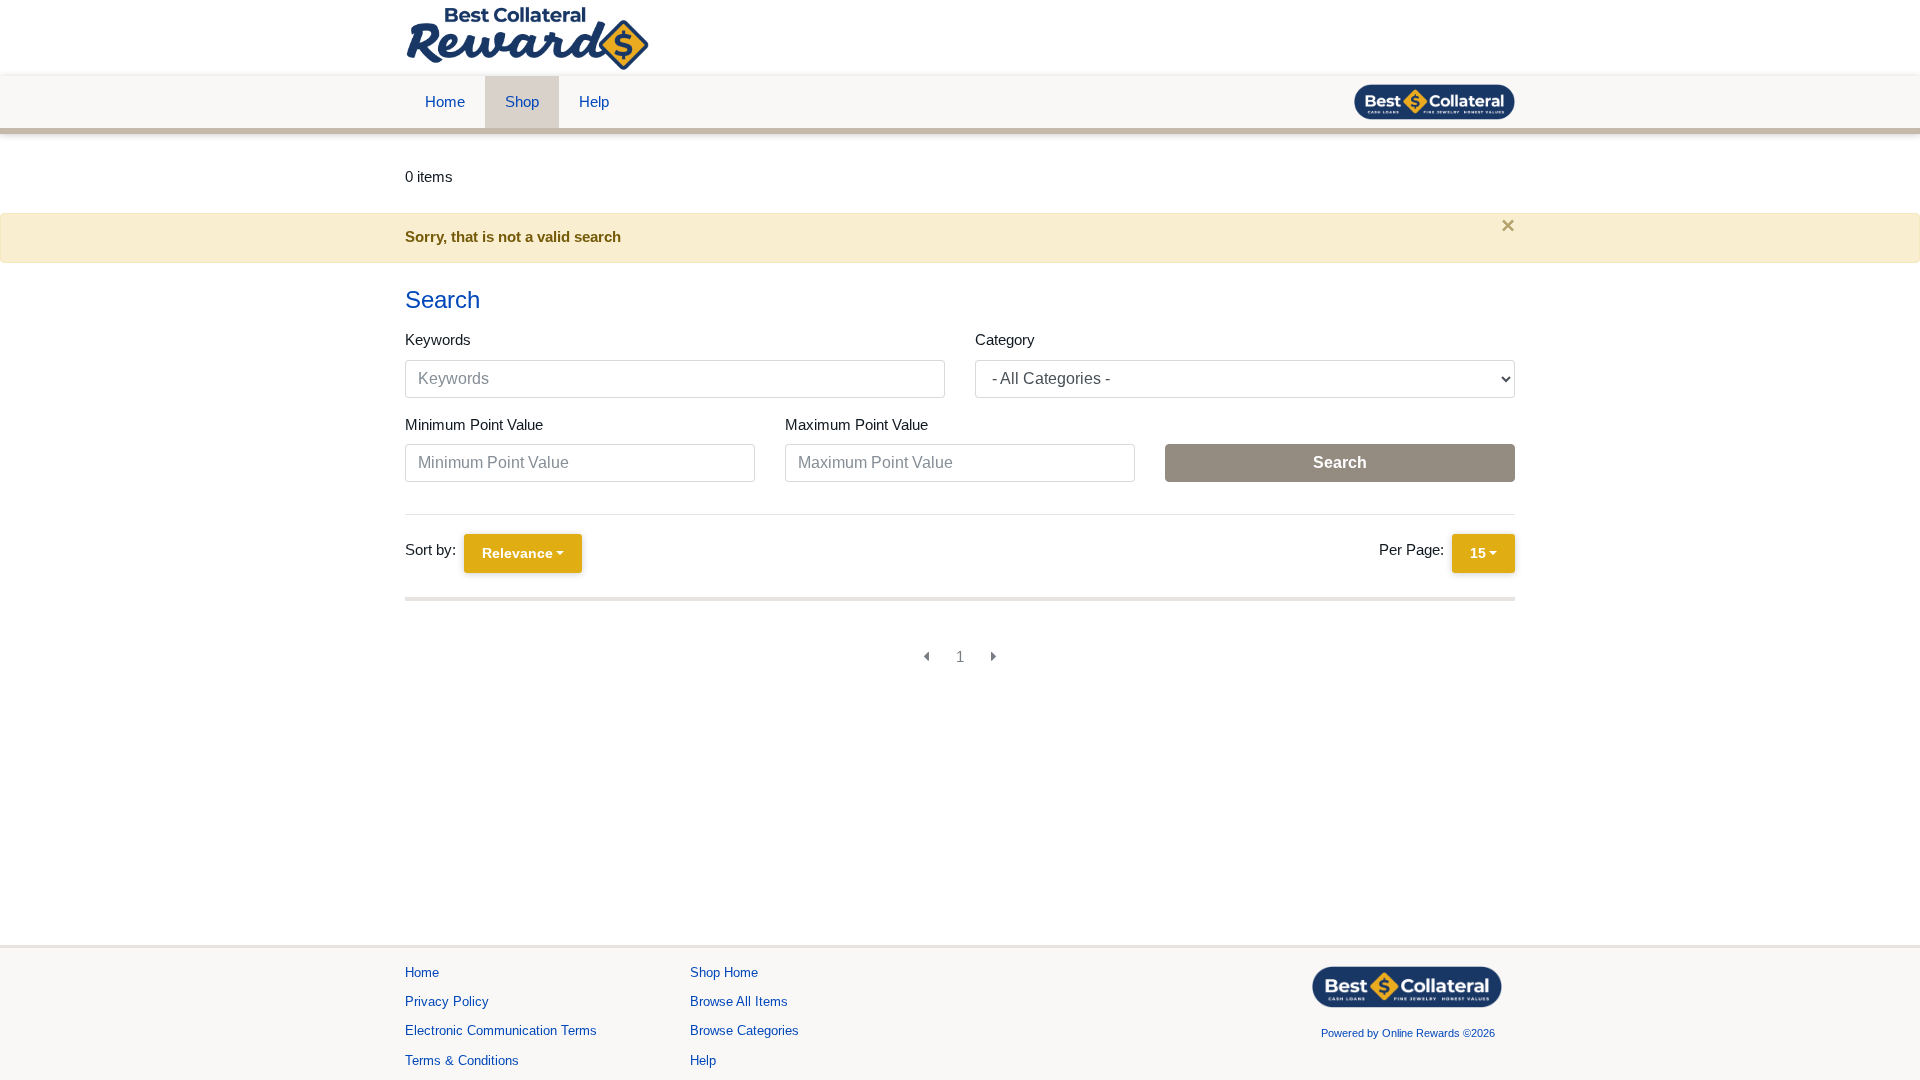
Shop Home (724, 972)
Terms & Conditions (462, 1060)
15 (1478, 553)
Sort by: (434, 549)
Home (445, 101)
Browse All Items (739, 1001)
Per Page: (1415, 549)
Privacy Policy (447, 1001)
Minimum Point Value (474, 424)
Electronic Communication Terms (501, 1030)
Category (1005, 339)
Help (594, 101)
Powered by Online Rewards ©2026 (1408, 1033)
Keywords (438, 339)
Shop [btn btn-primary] (522, 101)
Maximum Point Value (856, 424)
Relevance (517, 553)
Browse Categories (744, 1030)
